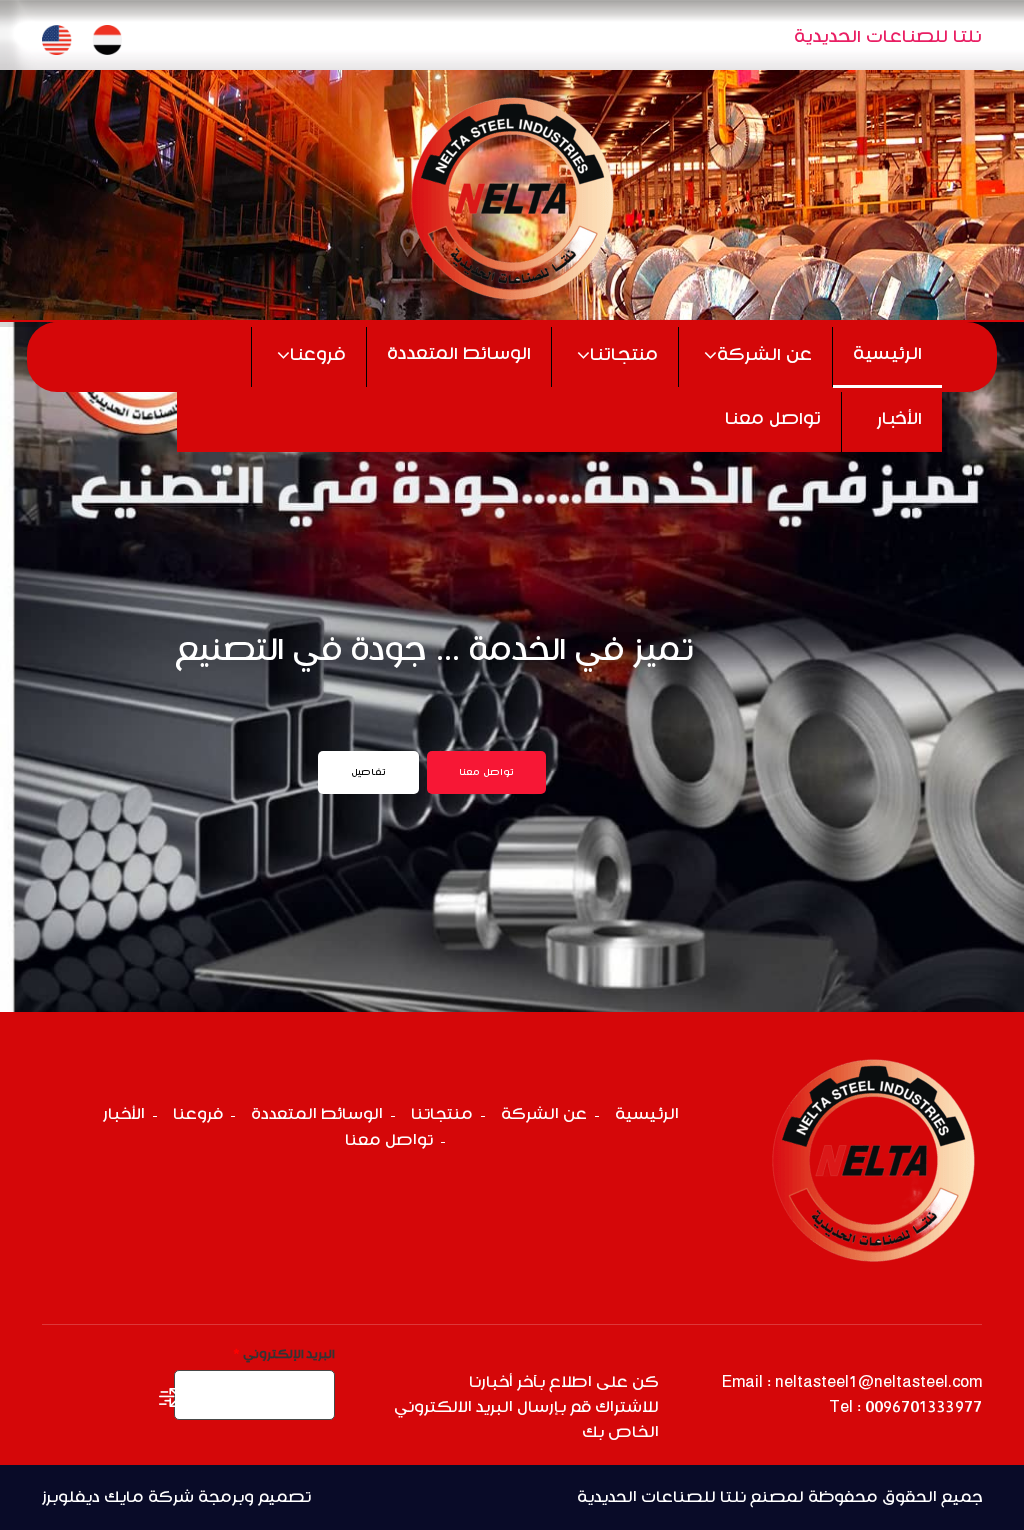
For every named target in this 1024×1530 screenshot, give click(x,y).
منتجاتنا (624, 355)
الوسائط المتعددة (459, 354)
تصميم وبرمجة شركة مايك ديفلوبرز (176, 1497)
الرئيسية (887, 354)
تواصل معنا (773, 419)
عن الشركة (764, 355)
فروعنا (318, 355)
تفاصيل (368, 772)
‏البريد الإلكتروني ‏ (284, 1354)
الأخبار (899, 419)
